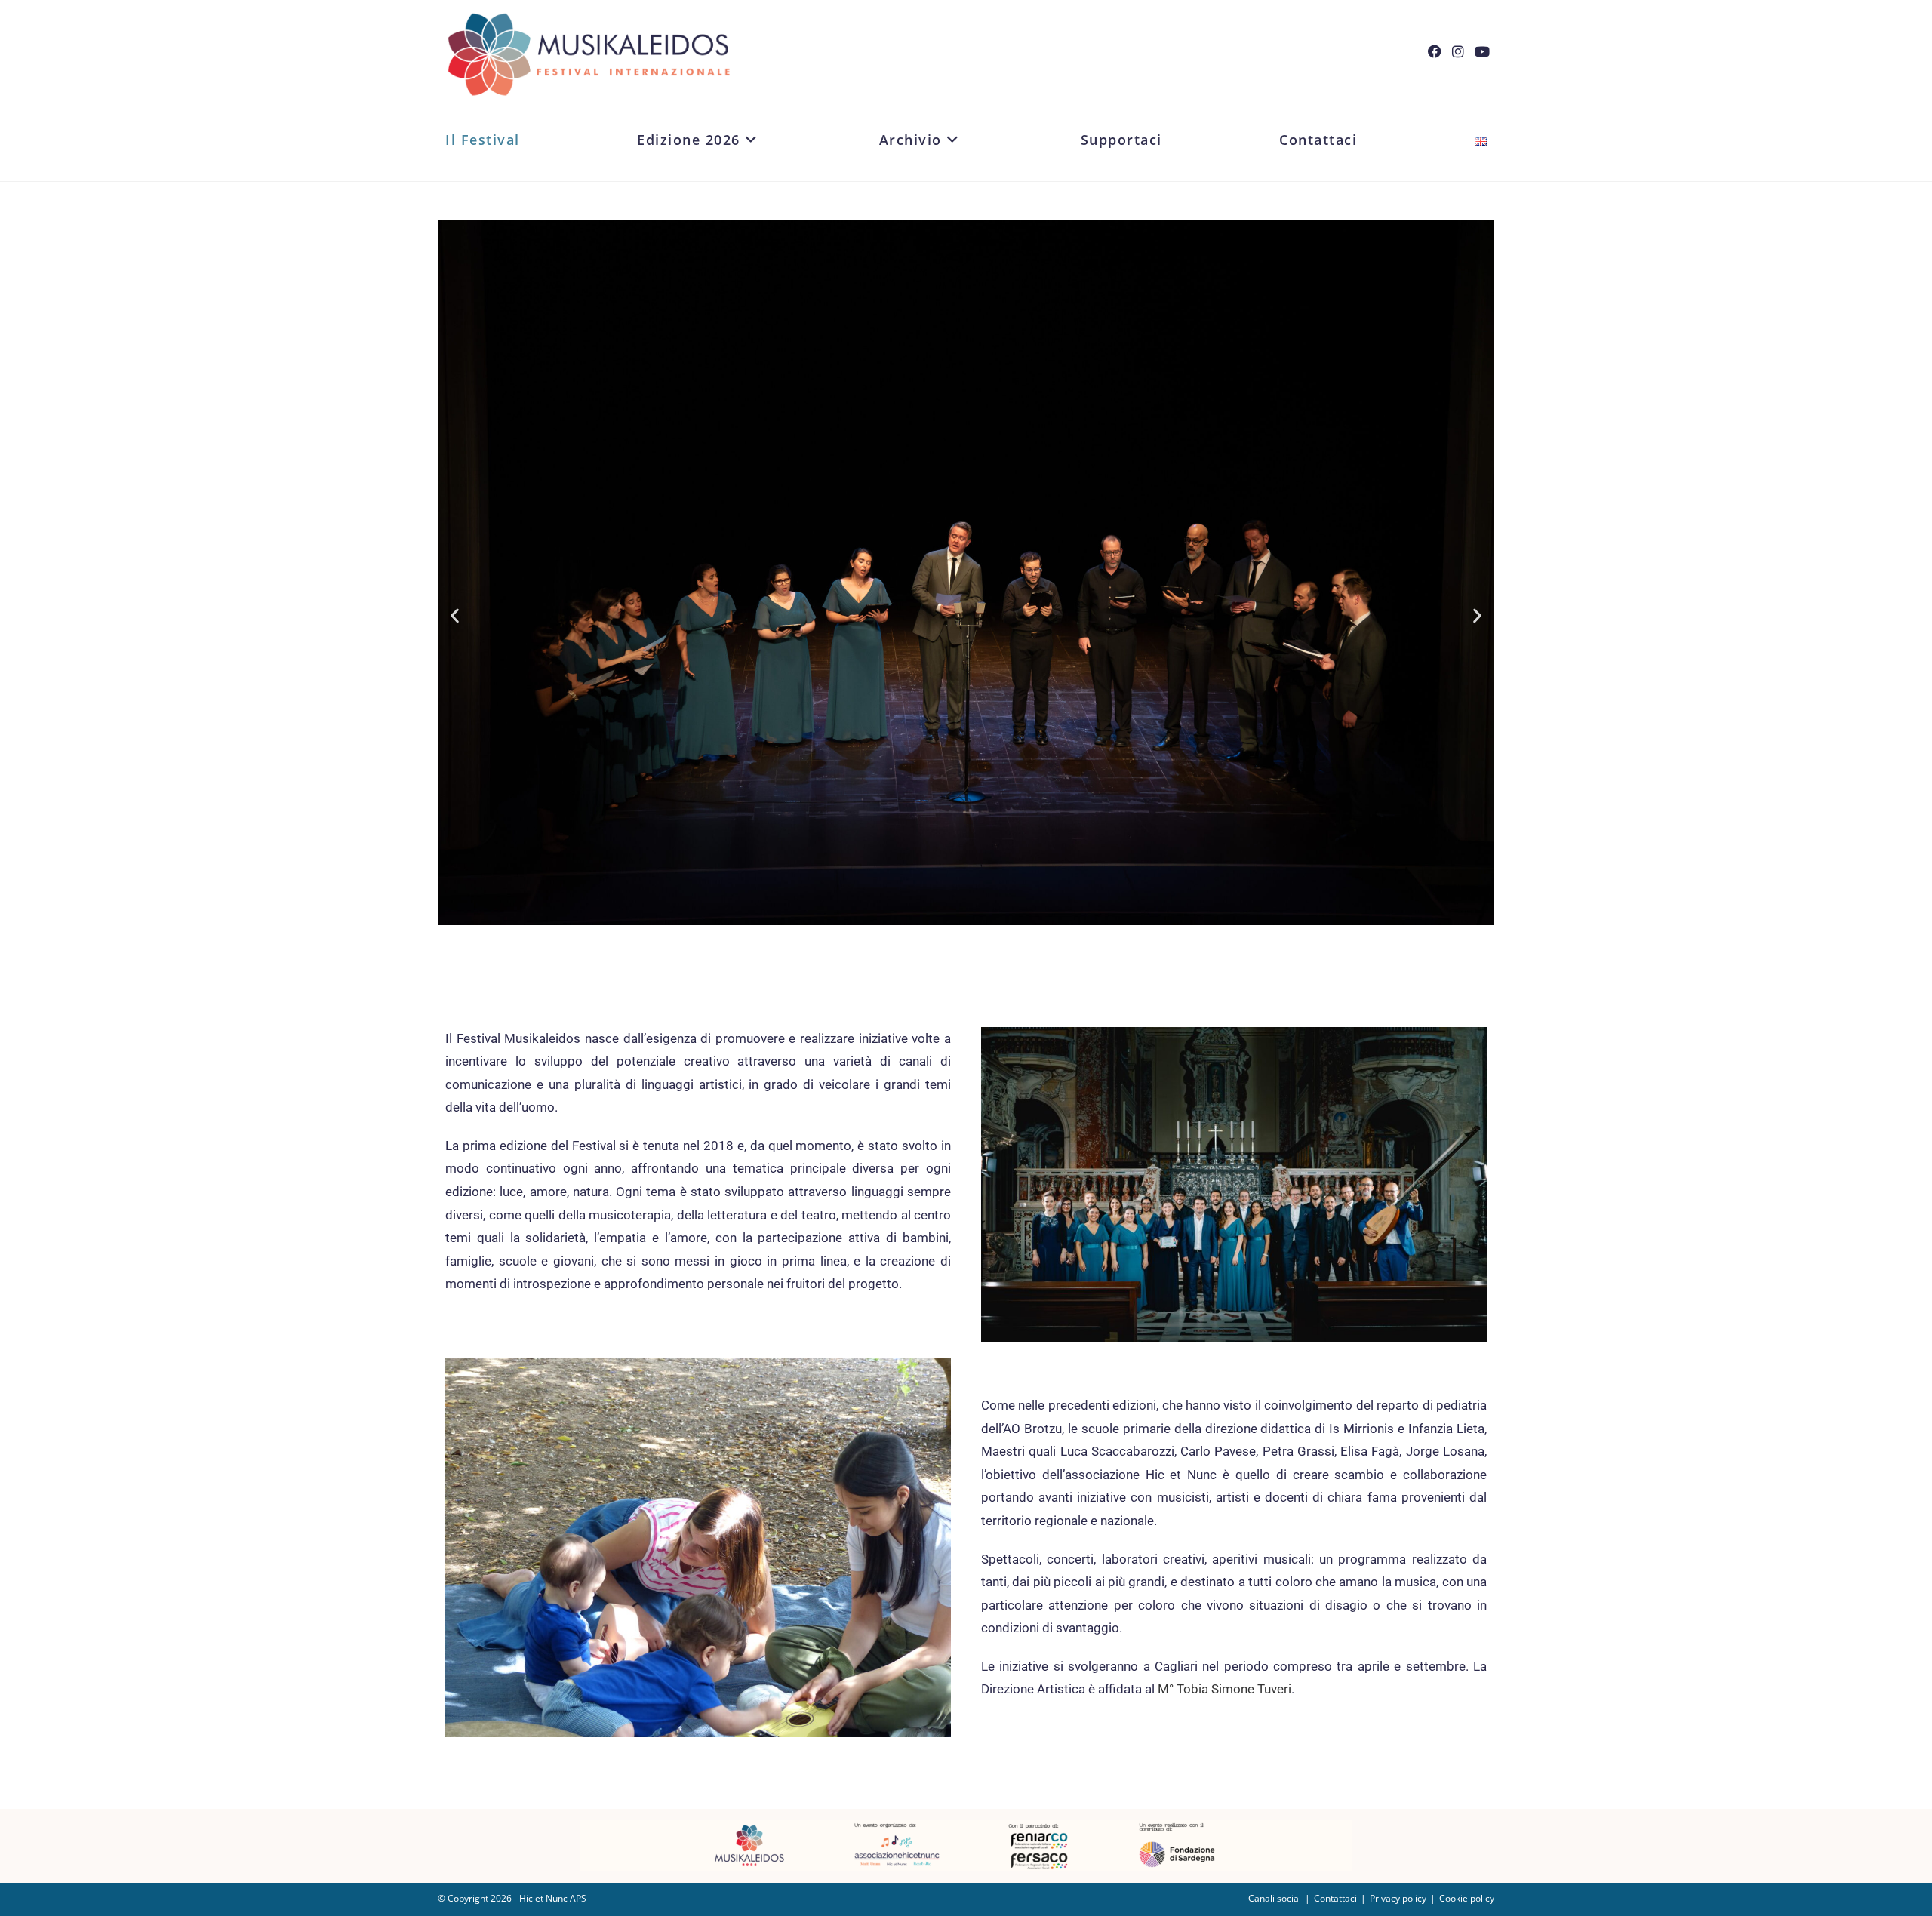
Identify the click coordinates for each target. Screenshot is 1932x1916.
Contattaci (1335, 1898)
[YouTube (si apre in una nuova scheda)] (1487, 51)
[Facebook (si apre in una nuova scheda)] (1440, 51)
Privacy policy (1398, 1898)
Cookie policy (1467, 1898)
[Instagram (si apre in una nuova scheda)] (1463, 51)
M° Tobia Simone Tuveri (1224, 1689)
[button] (455, 615)
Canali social (1275, 1898)
